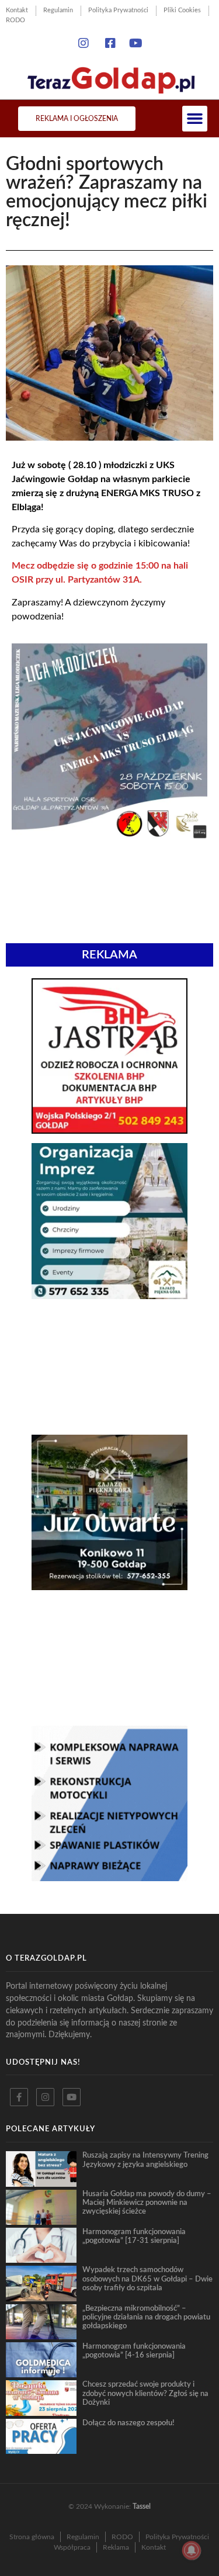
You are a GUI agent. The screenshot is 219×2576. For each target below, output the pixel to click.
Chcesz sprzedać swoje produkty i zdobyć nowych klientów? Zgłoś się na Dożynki (145, 2393)
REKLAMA (109, 955)
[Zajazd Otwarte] (109, 1587)
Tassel (142, 2506)
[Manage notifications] (192, 2550)
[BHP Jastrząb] (109, 1130)
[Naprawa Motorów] (109, 1878)
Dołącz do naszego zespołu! (128, 2423)
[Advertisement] (109, 1367)
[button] (195, 119)
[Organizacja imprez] (109, 1296)
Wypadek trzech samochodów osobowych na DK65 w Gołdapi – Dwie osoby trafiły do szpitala (147, 2279)
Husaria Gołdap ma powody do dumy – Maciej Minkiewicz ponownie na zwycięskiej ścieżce (147, 2203)
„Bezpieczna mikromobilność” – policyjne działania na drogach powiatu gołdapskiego (146, 2317)
